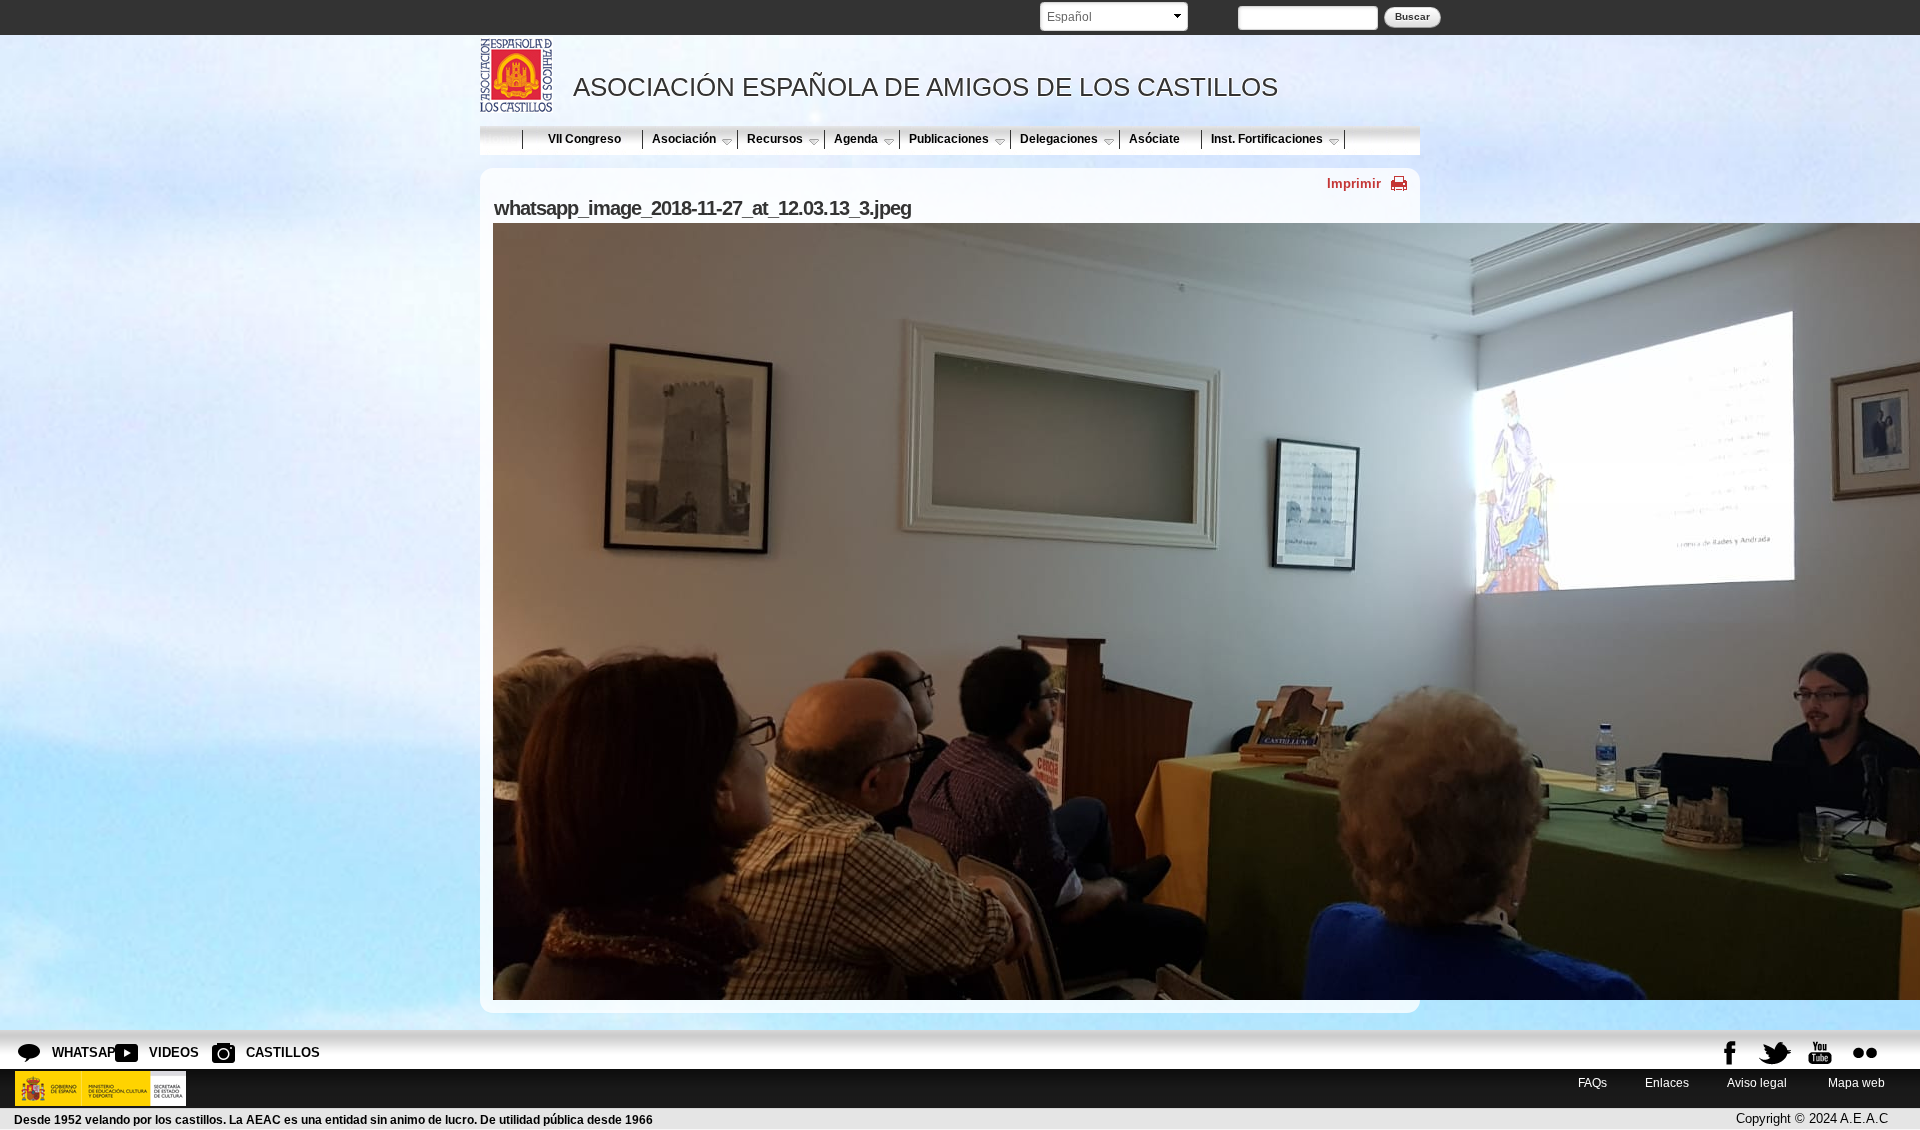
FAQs (1592, 1082)
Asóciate (1154, 139)
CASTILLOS (262, 1052)
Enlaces (1667, 1082)
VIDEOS (165, 1052)
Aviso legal (1757, 1082)
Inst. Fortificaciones (1267, 139)
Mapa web (1855, 1082)
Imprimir (1354, 183)
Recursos (775, 139)
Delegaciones (1059, 139)
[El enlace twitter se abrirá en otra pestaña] (1775, 1053)
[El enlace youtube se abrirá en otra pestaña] (1820, 1053)
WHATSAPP (68, 1052)
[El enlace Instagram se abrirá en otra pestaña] (1865, 1053)
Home (500, 139)
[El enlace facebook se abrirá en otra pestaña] (1730, 1053)
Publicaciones (949, 139)
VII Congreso (584, 139)
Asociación (684, 139)
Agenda (856, 139)
